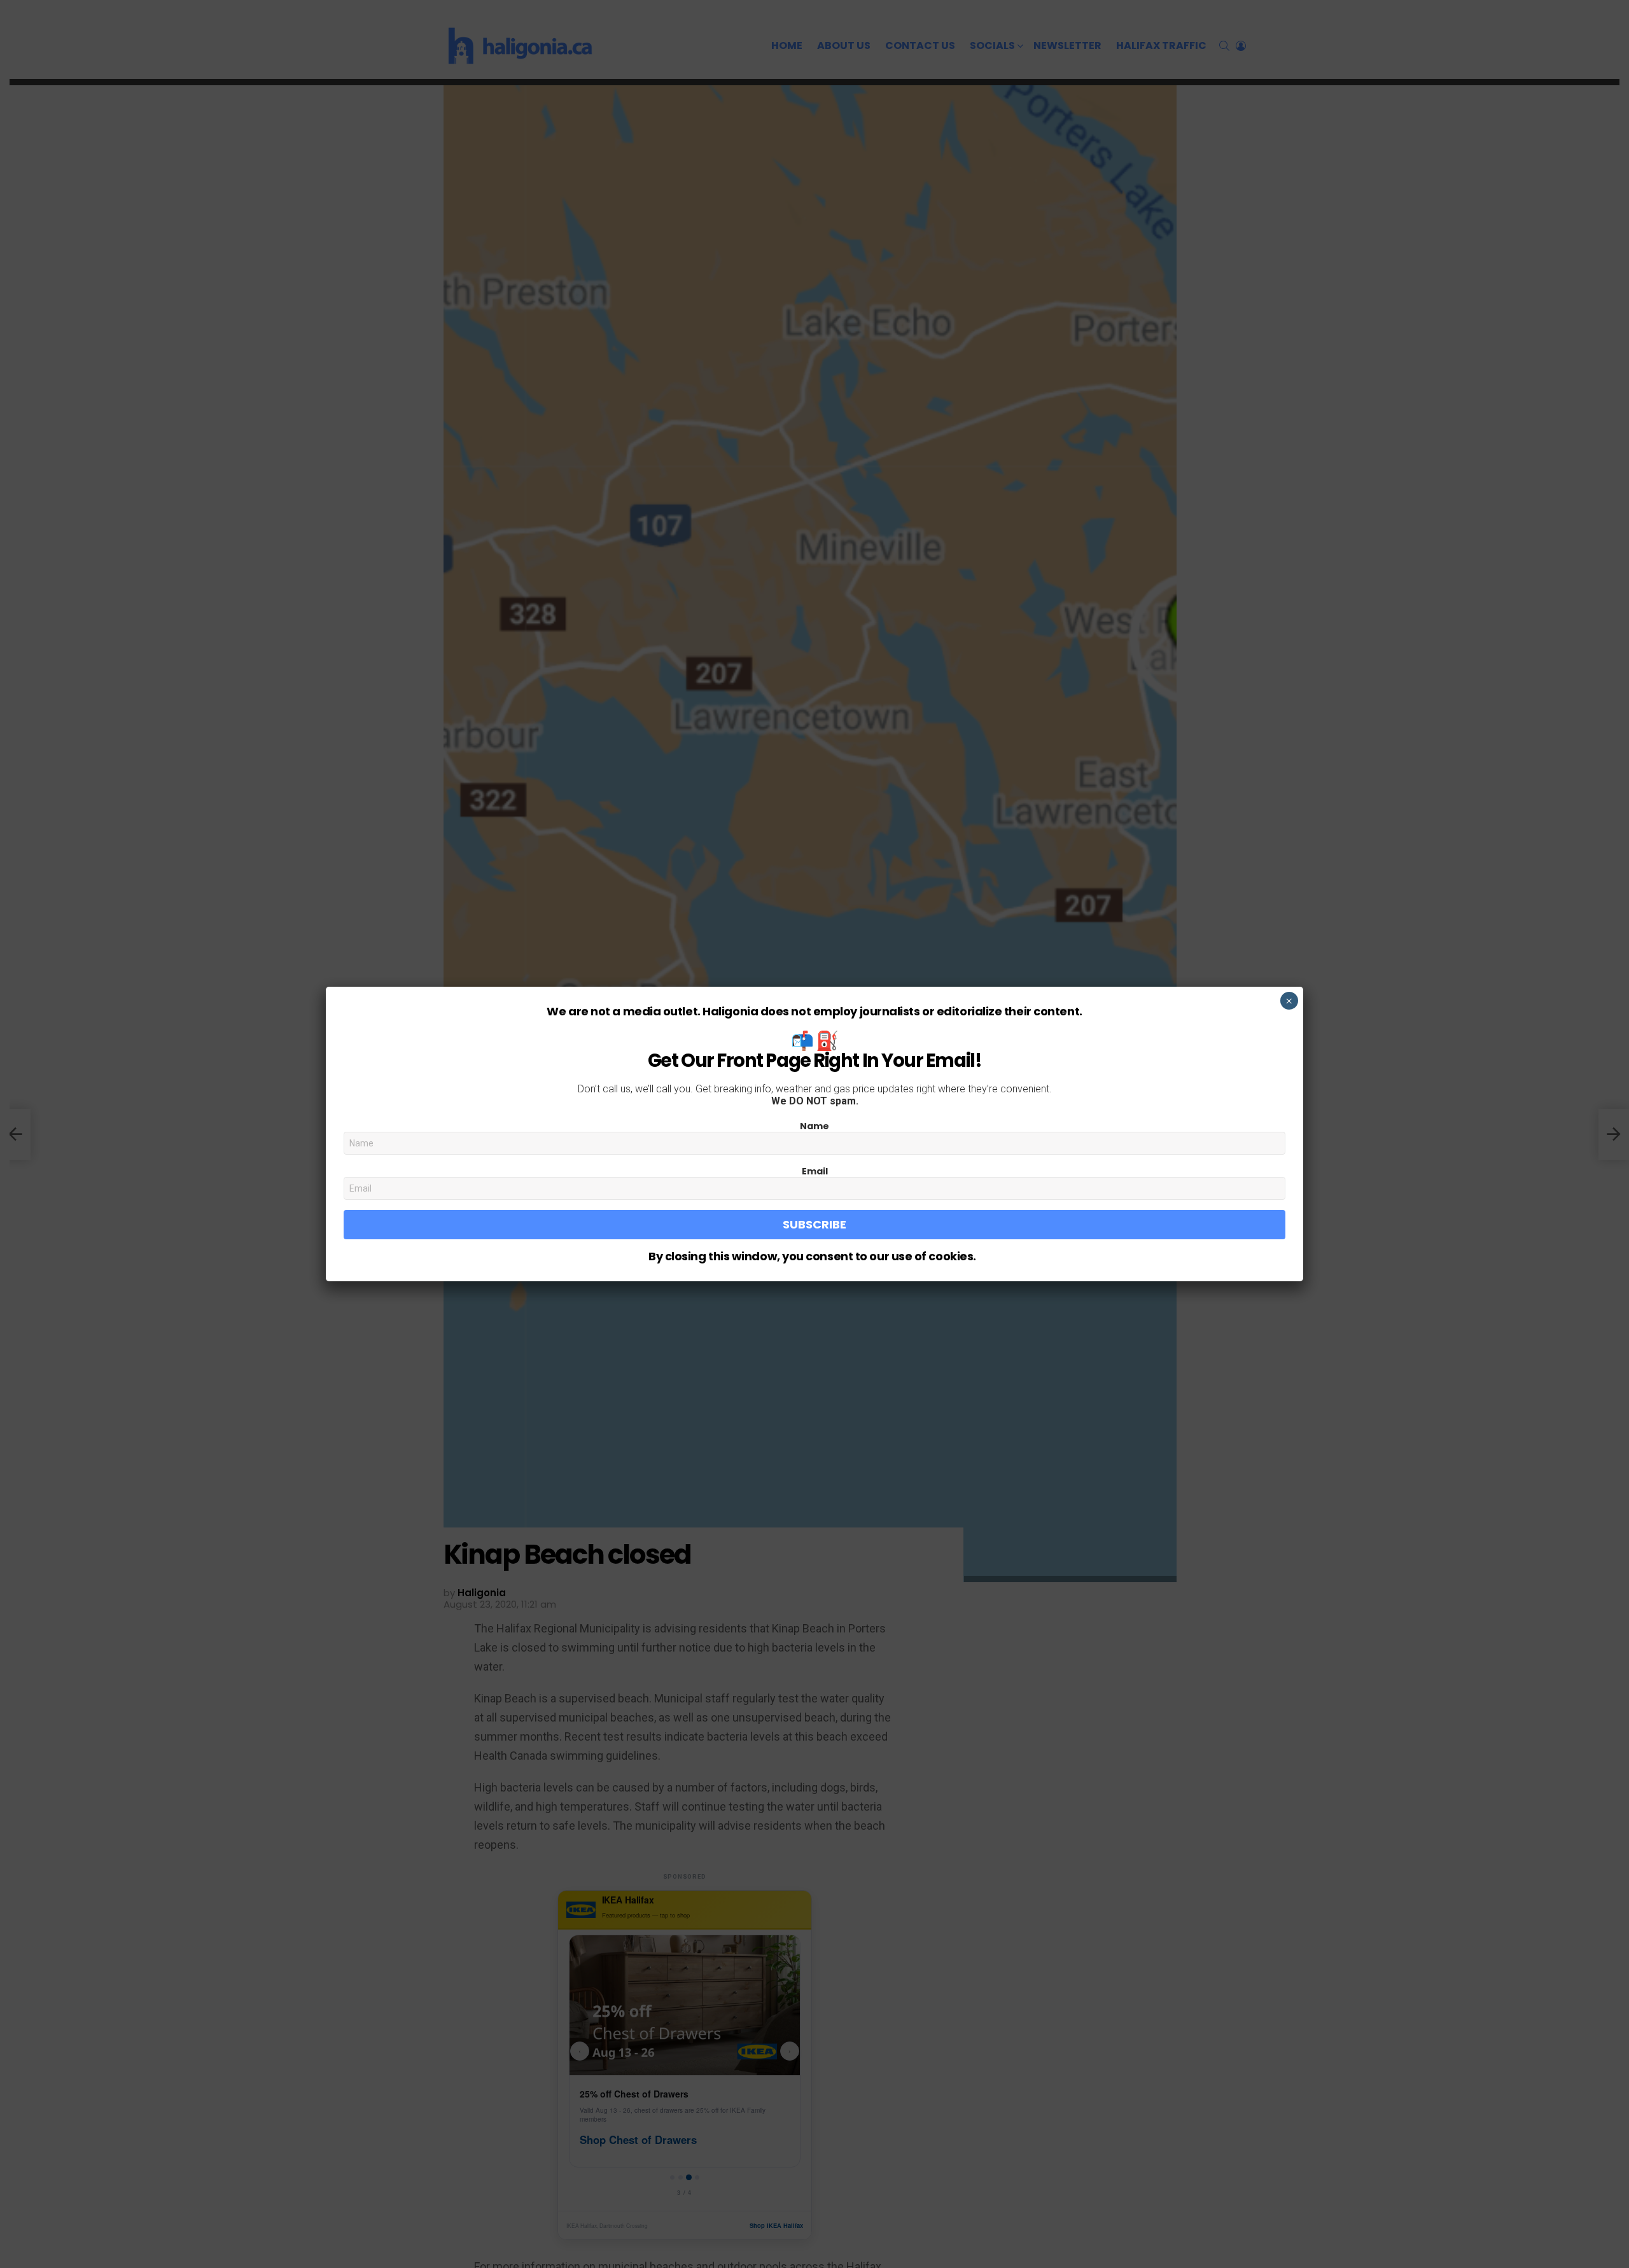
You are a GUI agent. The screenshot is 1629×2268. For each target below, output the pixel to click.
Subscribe (814, 1224)
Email (815, 1171)
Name (814, 1126)
